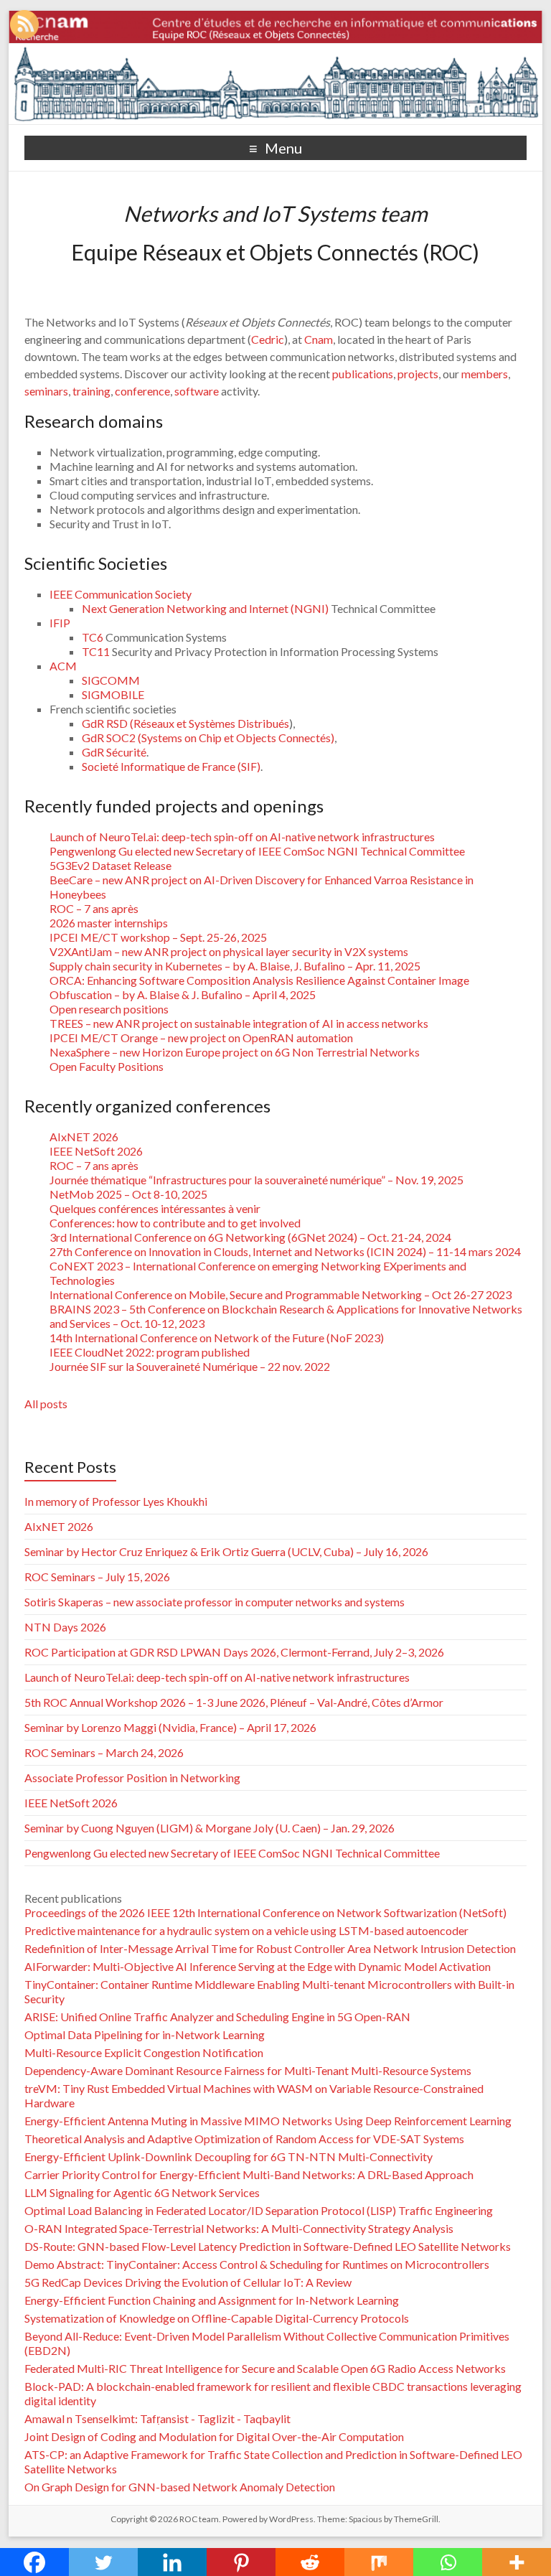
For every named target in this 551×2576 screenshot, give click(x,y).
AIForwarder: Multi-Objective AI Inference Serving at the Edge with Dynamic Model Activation (258, 1966)
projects (418, 374)
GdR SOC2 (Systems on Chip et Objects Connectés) (208, 737)
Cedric (268, 339)
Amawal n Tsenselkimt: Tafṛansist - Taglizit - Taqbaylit (157, 2418)
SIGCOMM (111, 680)
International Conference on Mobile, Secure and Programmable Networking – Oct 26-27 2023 (281, 1294)
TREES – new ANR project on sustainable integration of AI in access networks (239, 1023)
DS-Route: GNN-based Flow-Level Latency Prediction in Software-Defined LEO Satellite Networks (268, 2246)
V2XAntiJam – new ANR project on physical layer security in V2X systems (229, 951)
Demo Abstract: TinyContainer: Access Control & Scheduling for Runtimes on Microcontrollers (257, 2264)
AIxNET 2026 (84, 1137)
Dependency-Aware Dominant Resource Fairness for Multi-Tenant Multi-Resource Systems (248, 2070)
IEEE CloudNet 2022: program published (150, 1352)
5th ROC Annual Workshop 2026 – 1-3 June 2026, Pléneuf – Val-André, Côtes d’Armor (234, 1702)
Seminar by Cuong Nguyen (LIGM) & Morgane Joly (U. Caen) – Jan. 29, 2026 (209, 1828)
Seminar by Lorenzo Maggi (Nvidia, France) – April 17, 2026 (170, 1727)
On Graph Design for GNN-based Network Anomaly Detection (180, 2487)
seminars (46, 391)
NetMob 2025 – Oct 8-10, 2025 (128, 1194)
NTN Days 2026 (65, 1627)
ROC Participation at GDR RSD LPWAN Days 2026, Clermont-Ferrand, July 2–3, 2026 (234, 1652)
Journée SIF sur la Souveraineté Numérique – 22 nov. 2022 (190, 1366)
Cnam (319, 339)
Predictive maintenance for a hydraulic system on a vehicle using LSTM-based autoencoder (246, 1930)
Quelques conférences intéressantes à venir (155, 1208)
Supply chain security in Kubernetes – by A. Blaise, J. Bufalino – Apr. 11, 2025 (235, 966)
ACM (63, 666)
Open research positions (109, 1009)
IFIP (60, 623)
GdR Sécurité (114, 752)
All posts (46, 1404)
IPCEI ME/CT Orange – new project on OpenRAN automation (201, 1038)
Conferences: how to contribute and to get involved (175, 1223)
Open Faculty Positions (107, 1066)
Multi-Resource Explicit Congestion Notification (144, 2052)
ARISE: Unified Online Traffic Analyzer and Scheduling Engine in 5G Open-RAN (217, 2017)
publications (363, 374)
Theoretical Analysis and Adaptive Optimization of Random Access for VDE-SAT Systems (244, 2139)
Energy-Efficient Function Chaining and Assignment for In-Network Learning (212, 2300)
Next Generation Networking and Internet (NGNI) (206, 608)
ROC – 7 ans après (94, 908)
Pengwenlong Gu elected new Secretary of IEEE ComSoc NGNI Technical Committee (257, 851)
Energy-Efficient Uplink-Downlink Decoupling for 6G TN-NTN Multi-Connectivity (229, 2156)
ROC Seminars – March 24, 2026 (104, 1752)
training (91, 391)
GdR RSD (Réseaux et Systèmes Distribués (185, 723)
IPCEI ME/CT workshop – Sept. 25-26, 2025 (158, 937)
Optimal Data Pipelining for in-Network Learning (145, 2034)
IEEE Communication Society (121, 594)
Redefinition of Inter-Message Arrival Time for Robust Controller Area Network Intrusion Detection (270, 1948)
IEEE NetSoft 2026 (96, 1151)
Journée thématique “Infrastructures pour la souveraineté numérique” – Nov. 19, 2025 (256, 1180)
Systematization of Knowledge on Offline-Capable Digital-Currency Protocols (217, 2318)
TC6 (93, 637)
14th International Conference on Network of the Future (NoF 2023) (217, 1338)
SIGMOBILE (113, 694)
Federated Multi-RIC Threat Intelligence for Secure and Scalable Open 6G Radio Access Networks (265, 2368)
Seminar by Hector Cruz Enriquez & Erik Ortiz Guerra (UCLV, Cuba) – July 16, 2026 (226, 1551)
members (485, 374)
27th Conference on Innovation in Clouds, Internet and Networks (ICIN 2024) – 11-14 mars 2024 (285, 1251)
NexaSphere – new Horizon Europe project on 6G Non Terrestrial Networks (235, 1052)
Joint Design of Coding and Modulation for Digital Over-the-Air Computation (214, 2436)
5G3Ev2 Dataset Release (110, 865)
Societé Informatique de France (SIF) (171, 766)
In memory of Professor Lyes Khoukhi (116, 1501)
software (197, 391)
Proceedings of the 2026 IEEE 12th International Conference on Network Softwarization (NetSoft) (265, 1912)
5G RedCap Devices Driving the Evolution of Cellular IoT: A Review (188, 2282)
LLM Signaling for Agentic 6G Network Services (142, 2192)
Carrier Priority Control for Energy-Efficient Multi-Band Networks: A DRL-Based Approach (249, 2174)
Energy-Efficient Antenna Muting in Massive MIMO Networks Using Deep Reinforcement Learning (268, 2121)
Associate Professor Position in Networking (132, 1778)
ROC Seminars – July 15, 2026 (97, 1577)
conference (142, 391)
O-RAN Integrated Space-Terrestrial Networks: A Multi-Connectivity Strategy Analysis (239, 2228)
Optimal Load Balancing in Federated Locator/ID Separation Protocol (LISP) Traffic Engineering (259, 2210)
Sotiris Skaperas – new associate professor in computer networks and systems (215, 1602)
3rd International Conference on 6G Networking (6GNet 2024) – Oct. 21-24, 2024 (250, 1237)
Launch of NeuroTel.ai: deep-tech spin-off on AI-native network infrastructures (242, 837)
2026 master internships (109, 923)
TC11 (96, 651)
